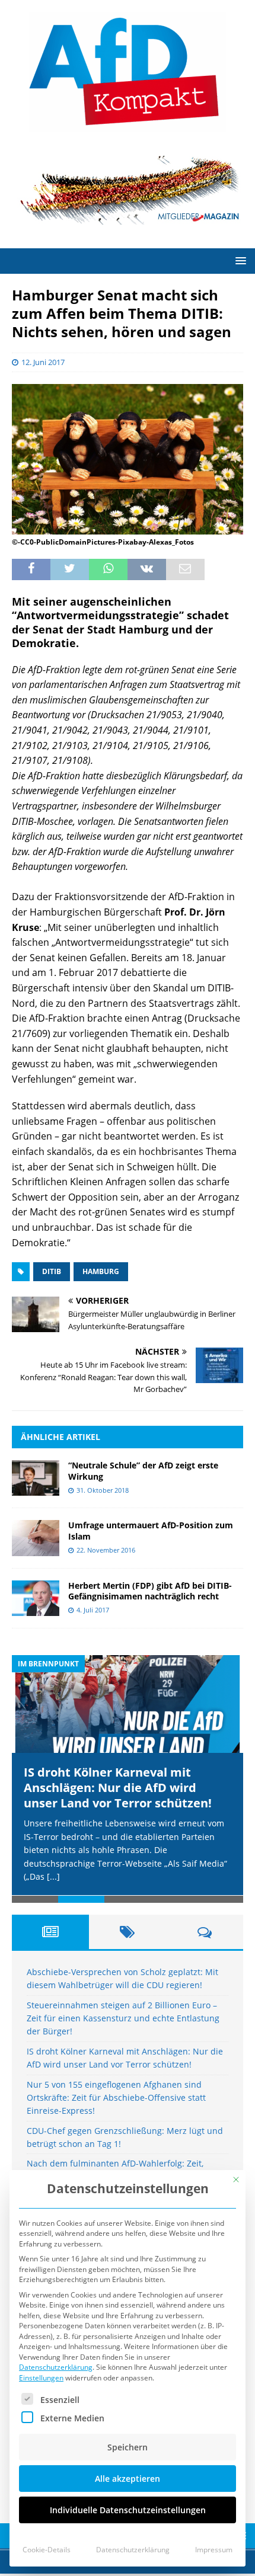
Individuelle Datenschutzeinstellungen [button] (128, 2510)
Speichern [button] (128, 2447)
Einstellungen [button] (41, 2378)
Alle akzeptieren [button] (128, 2479)
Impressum (214, 2550)
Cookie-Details (47, 2550)
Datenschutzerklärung (56, 2367)
